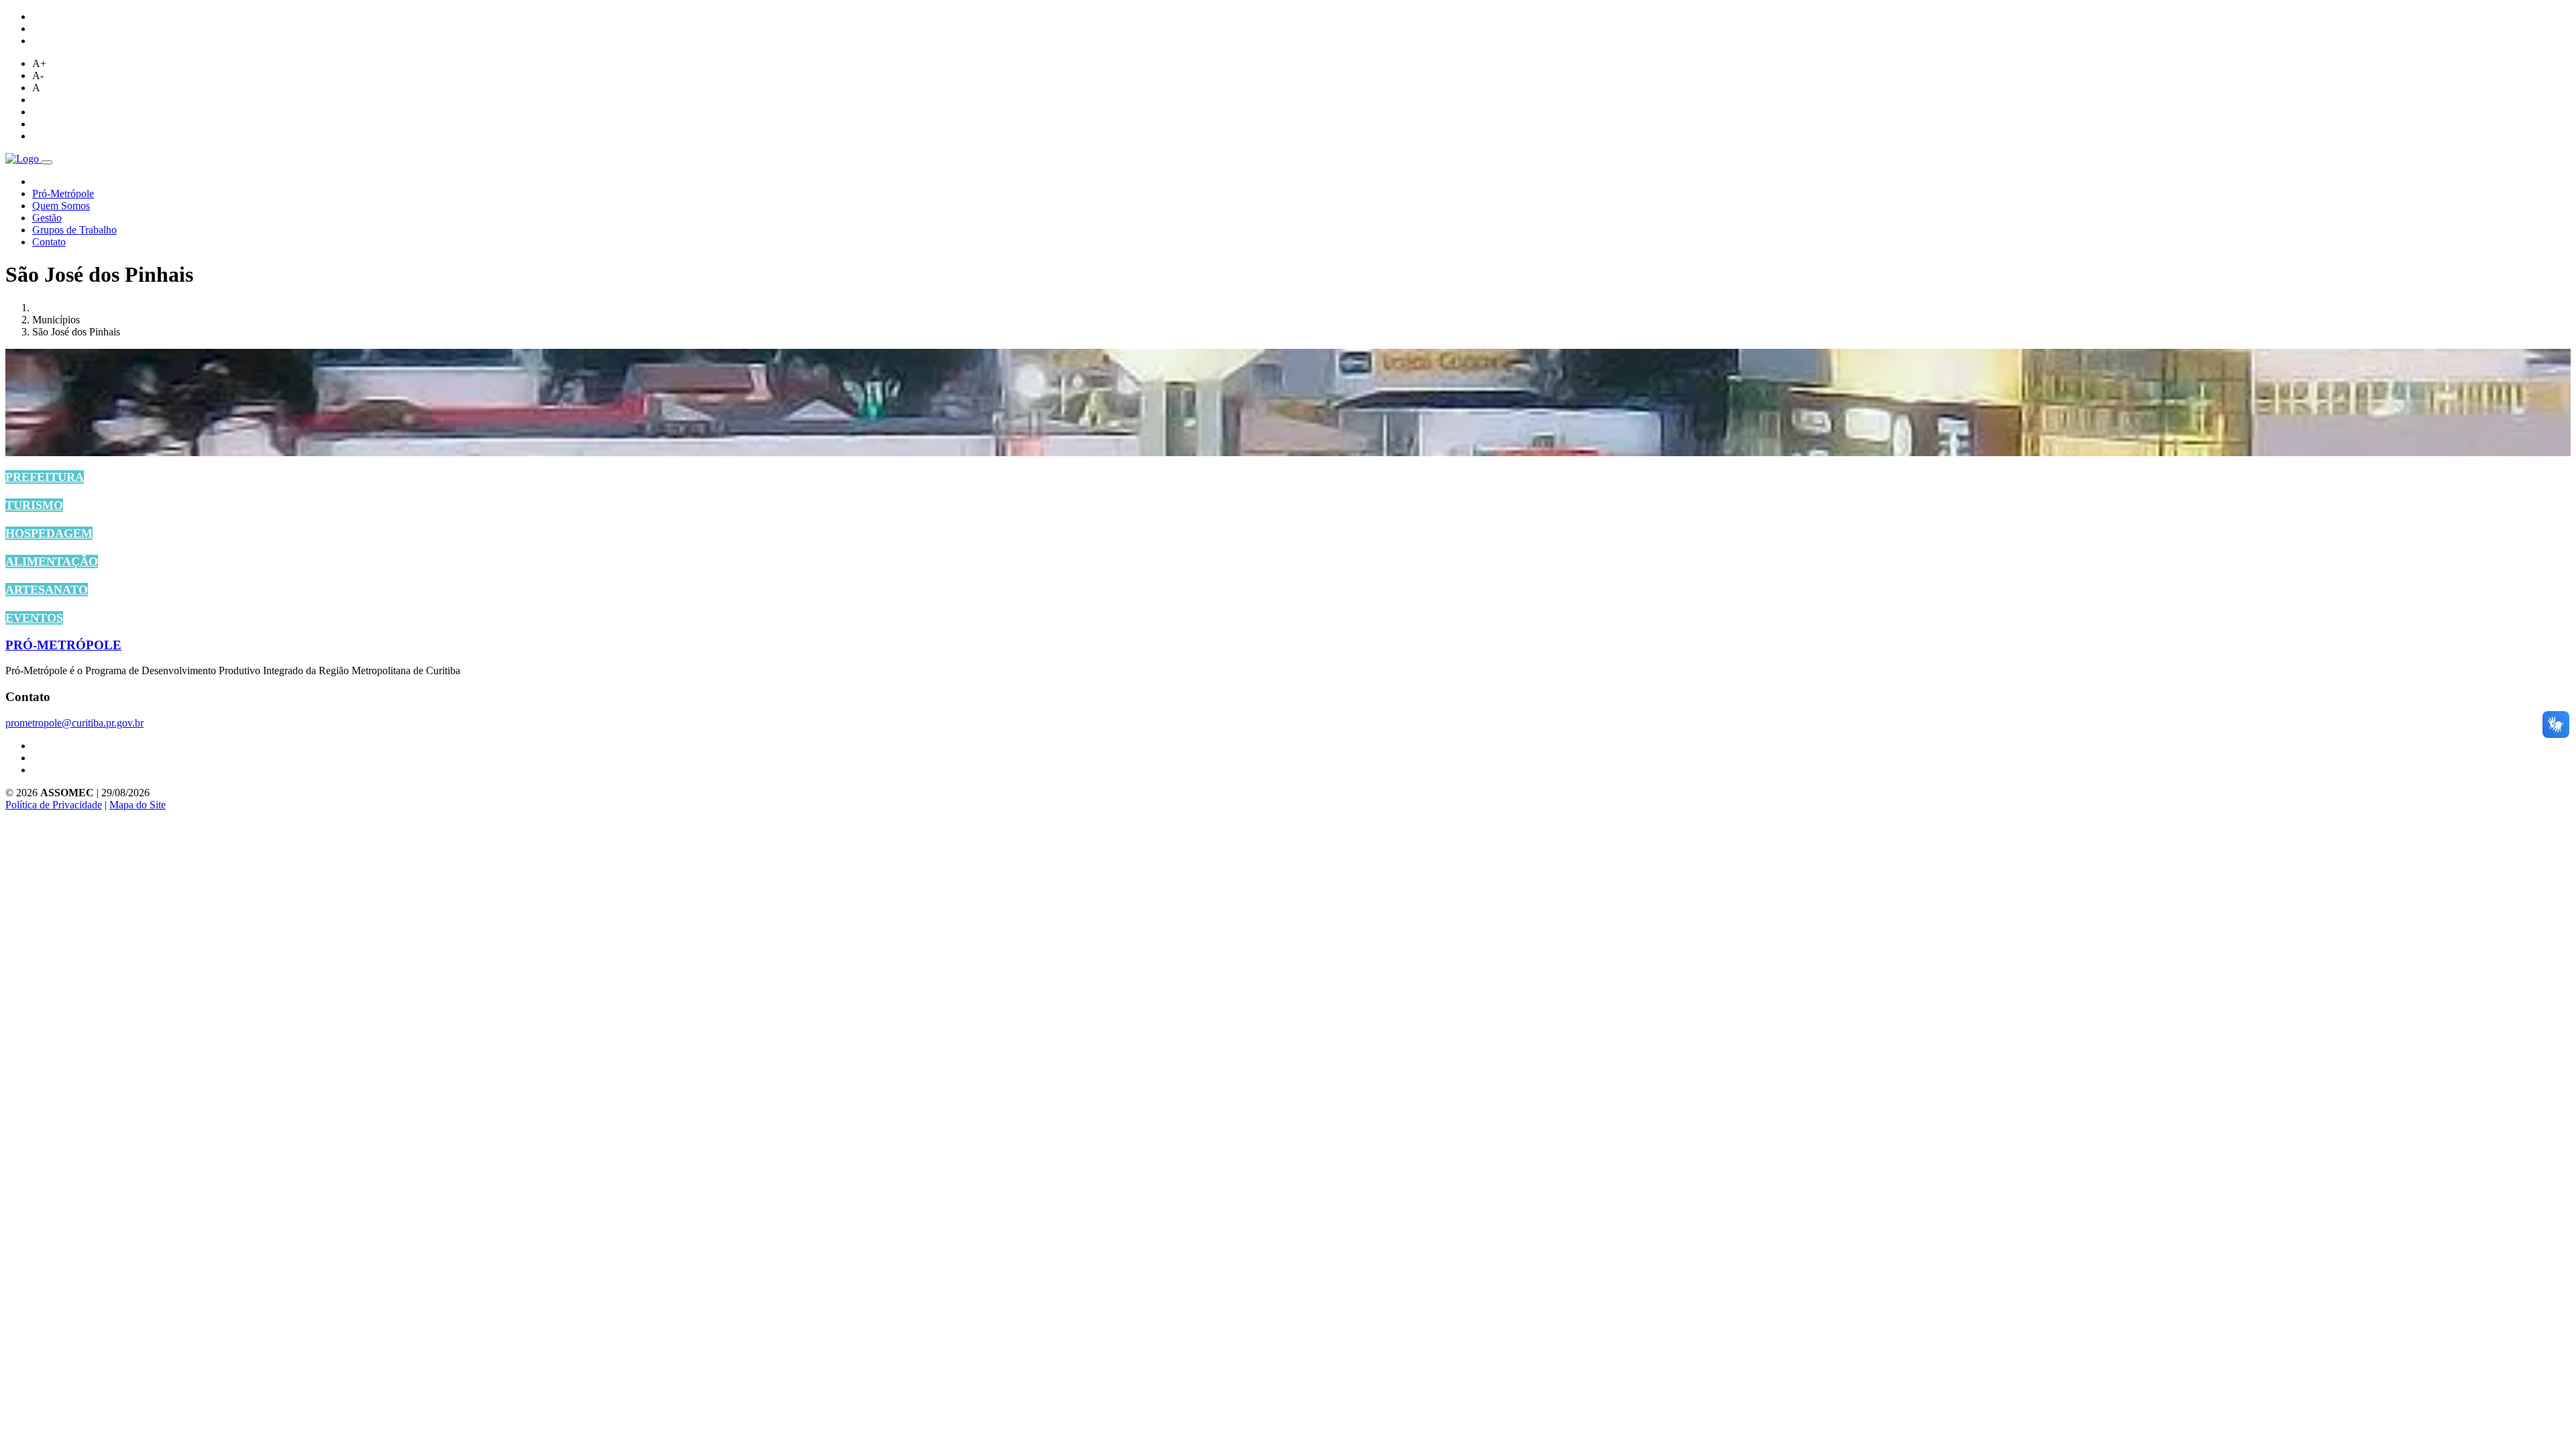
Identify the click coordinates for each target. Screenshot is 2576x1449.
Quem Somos (61, 206)
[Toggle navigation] (47, 162)
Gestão (47, 218)
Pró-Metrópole (63, 194)
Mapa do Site (138, 805)
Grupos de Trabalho (74, 230)
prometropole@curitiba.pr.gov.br (74, 723)
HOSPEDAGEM (49, 533)
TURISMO (34, 505)
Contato (49, 242)
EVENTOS (34, 618)
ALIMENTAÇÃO (52, 561)
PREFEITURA (45, 477)
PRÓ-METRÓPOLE (63, 645)
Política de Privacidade (54, 805)
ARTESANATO (47, 590)
